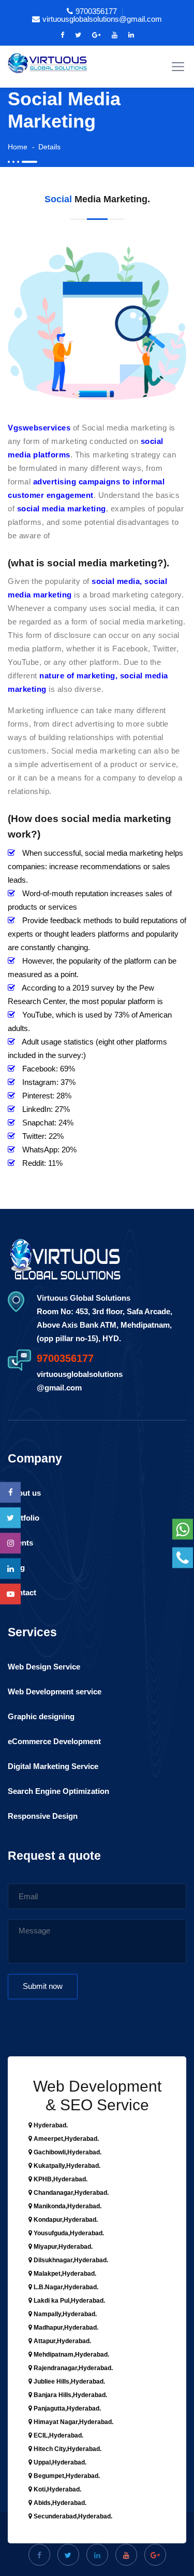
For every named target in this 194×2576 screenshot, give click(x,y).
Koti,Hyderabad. (57, 2489)
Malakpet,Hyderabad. (64, 2274)
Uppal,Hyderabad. (59, 2462)
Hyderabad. (50, 2125)
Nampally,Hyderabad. (64, 2314)
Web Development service (55, 1691)
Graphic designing (41, 1716)
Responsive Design (43, 1816)
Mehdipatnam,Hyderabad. (71, 2355)
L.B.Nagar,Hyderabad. (65, 2287)
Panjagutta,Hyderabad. (66, 2408)
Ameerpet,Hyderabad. (65, 2139)
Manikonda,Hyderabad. (67, 2206)
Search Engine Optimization (58, 1791)
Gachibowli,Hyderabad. (67, 2152)
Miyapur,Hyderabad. (62, 2247)
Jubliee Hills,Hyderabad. (69, 2382)
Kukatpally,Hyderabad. (66, 2166)
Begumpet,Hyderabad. (66, 2476)
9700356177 (96, 11)
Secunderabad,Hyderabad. (72, 2516)
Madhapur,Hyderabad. (65, 2328)
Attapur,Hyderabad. (62, 2341)
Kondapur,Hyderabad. (65, 2220)
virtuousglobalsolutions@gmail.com (102, 19)
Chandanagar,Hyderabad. (70, 2193)
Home (18, 147)
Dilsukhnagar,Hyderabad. (70, 2260)
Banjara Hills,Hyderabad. (70, 2395)
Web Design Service (44, 1667)
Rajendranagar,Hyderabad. (72, 2368)
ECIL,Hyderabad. (58, 2435)
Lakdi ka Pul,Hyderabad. (69, 2301)
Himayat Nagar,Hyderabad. (73, 2422)
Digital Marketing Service (53, 1766)
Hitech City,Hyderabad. (67, 2449)
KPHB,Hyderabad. (60, 2179)
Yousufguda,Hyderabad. (68, 2233)
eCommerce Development (54, 1741)
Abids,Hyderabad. (59, 2503)
